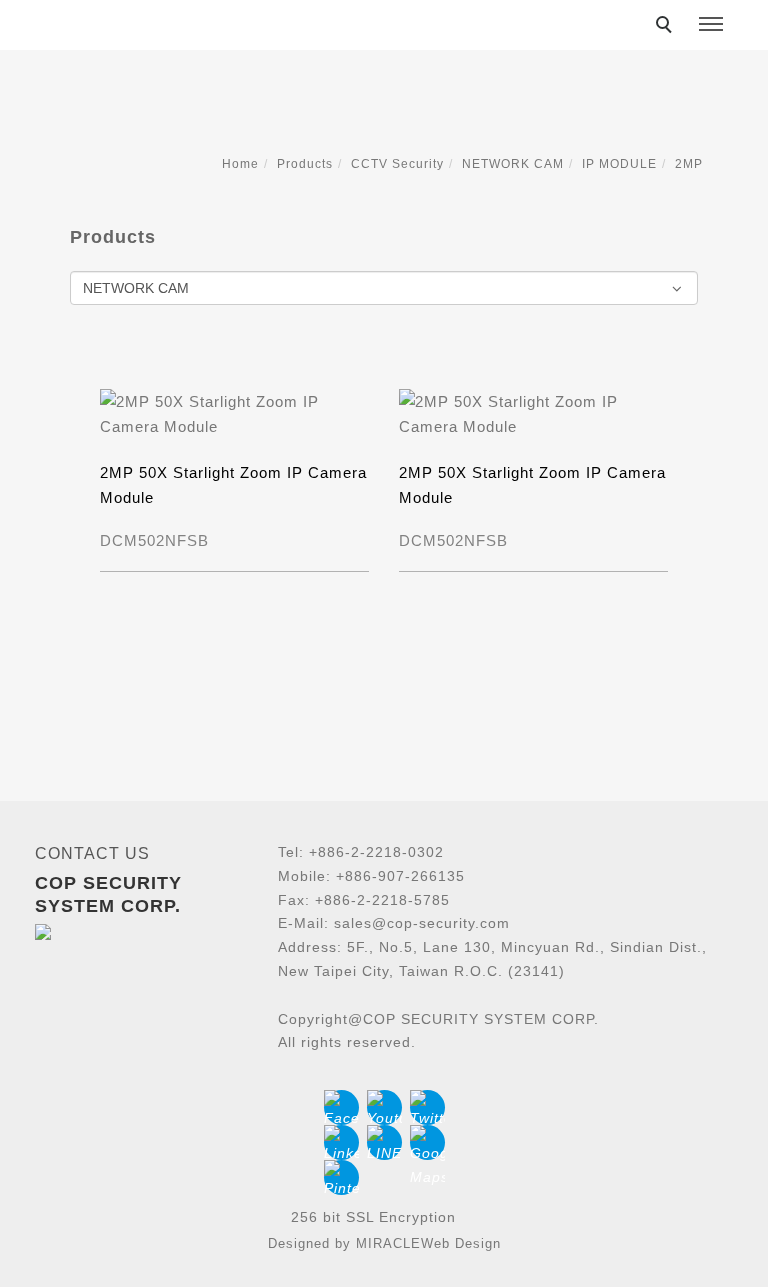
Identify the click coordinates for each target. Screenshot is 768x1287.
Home (240, 164)
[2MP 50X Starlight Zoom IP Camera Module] (234, 412)
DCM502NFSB (154, 540)
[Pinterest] (341, 1177)
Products (305, 164)
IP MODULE (619, 164)
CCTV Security (397, 164)
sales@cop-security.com (422, 923)
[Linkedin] (341, 1142)
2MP (689, 164)
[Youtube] (384, 1107)
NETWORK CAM (513, 164)
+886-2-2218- (356, 852)
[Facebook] (341, 1107)
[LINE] (384, 1142)
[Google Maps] (427, 1142)
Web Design (461, 1243)
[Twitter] (427, 1107)
